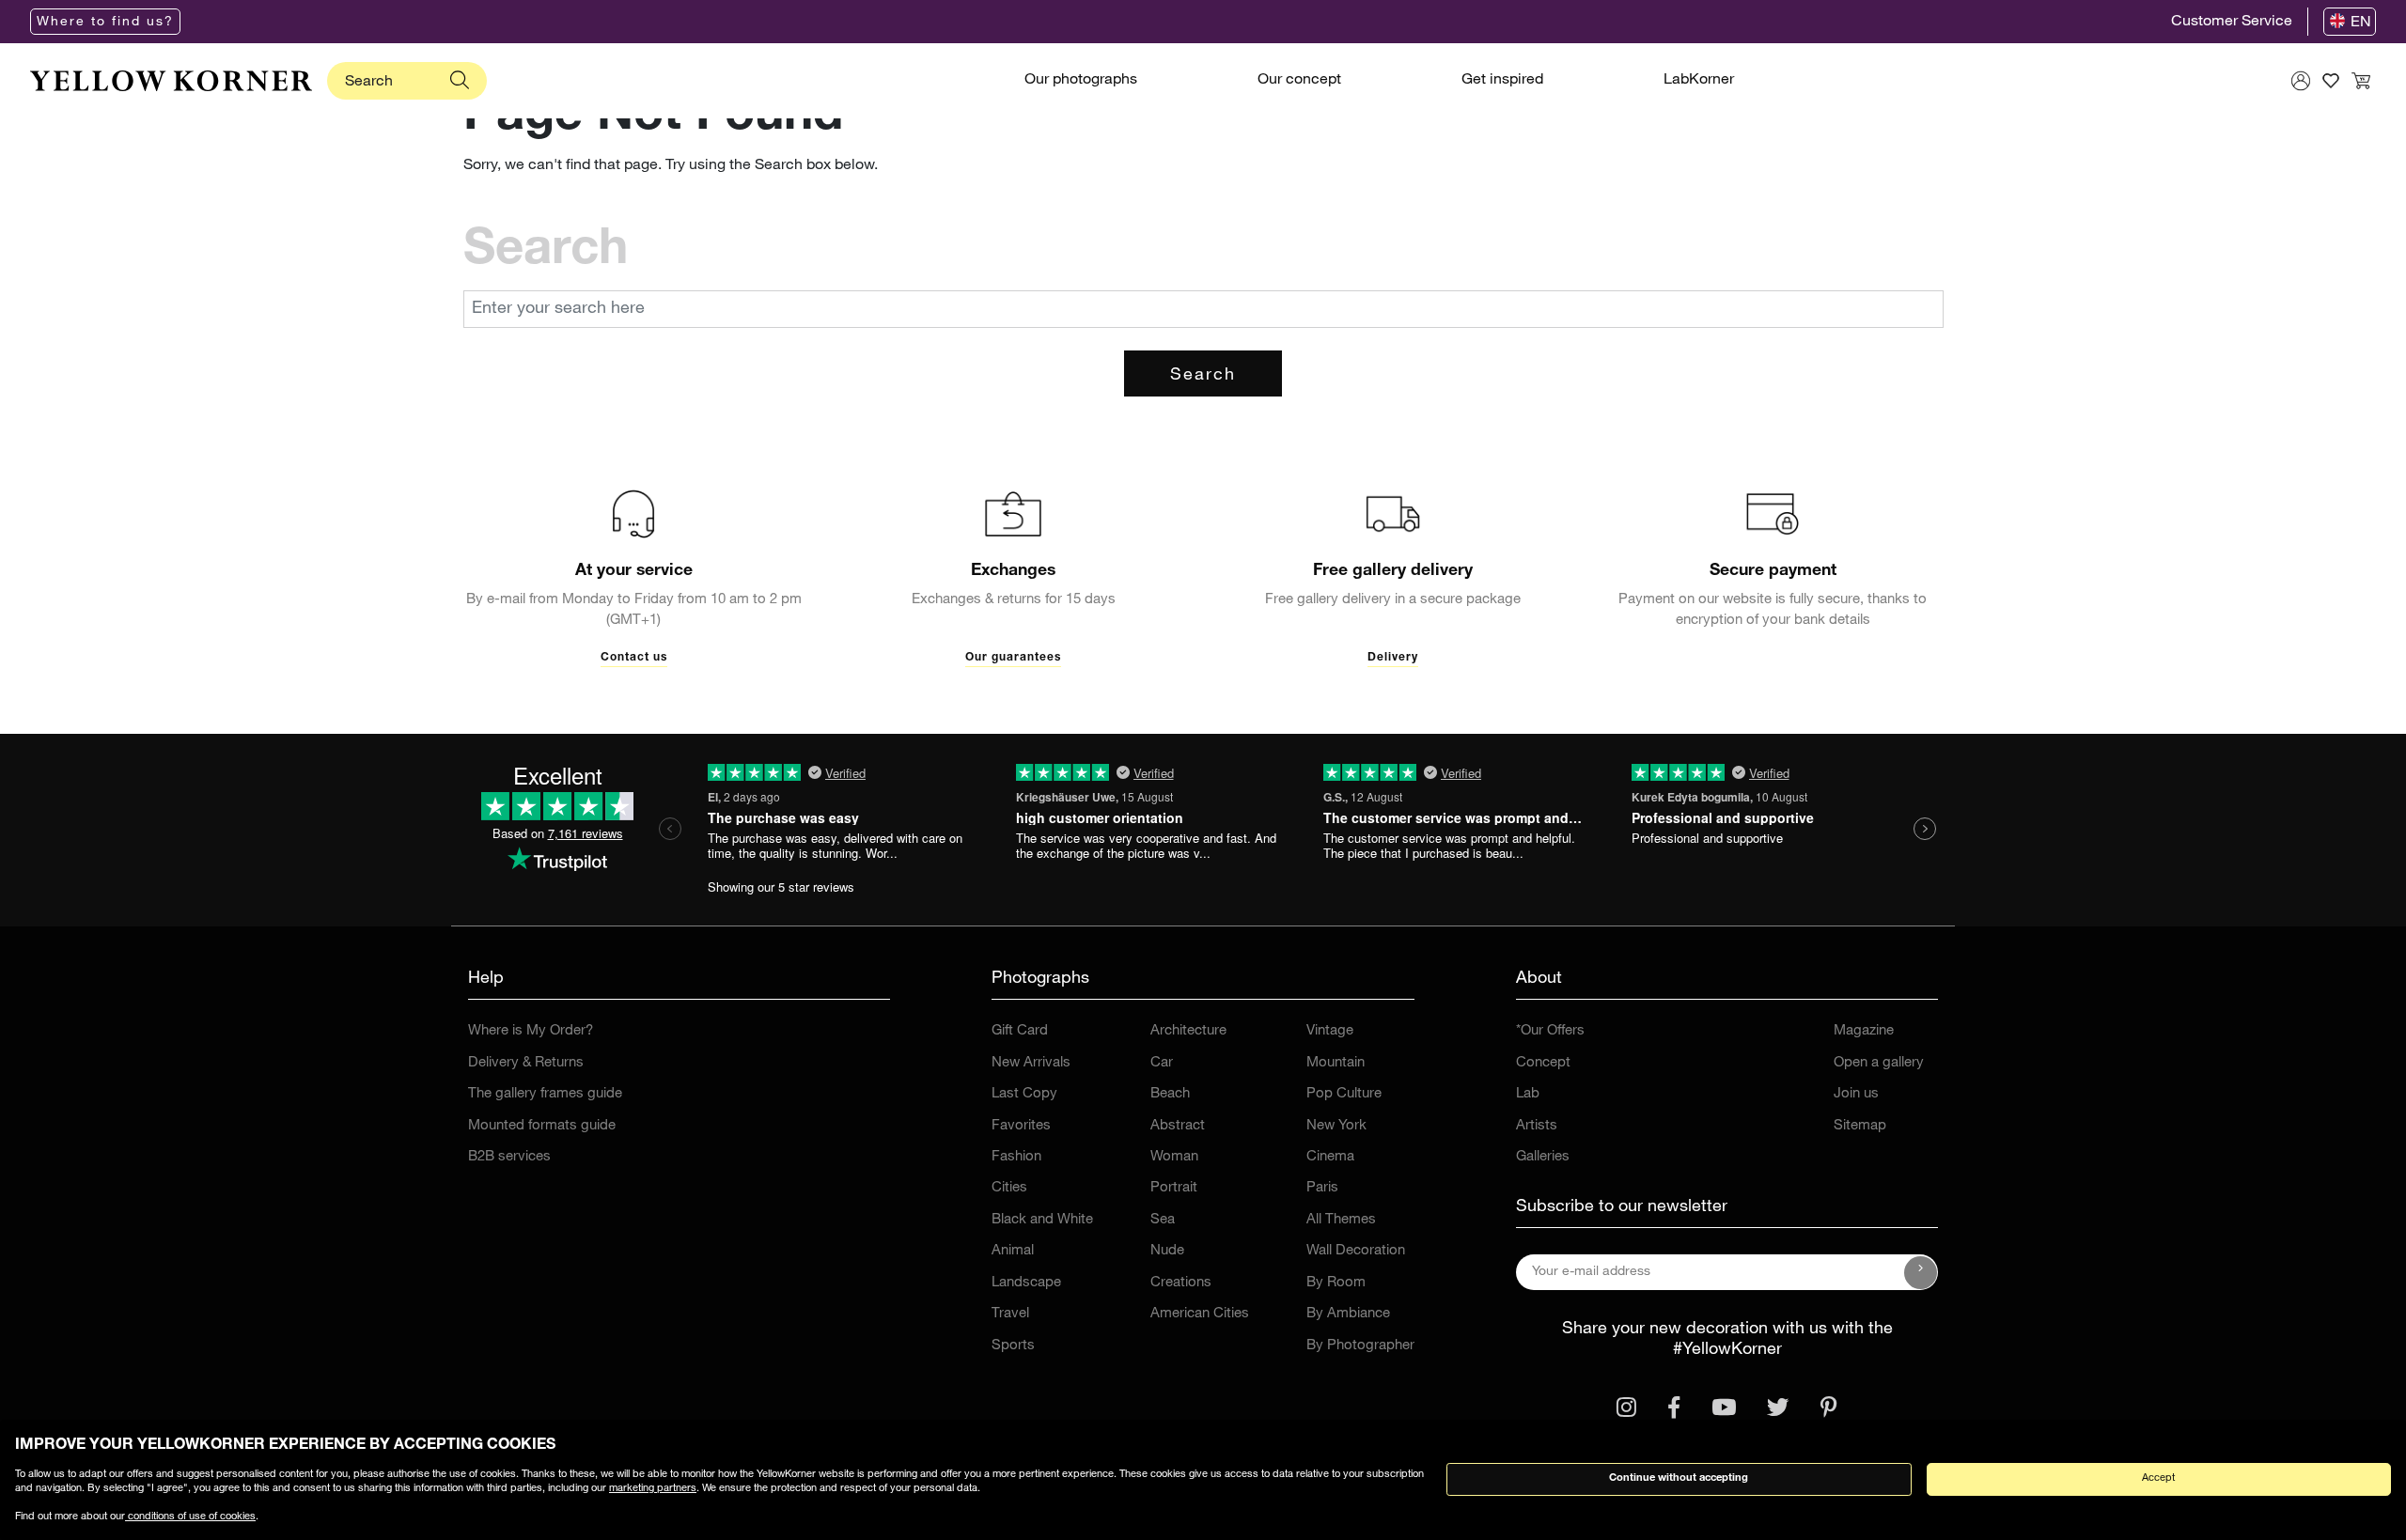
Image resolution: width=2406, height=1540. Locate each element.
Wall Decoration (1356, 1251)
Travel (1010, 1314)
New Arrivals (1031, 1063)
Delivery (1393, 658)
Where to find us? (105, 23)
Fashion (1016, 1157)
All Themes (1341, 1220)
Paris (1322, 1188)
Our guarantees (1013, 658)
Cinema (1330, 1157)
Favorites (1021, 1126)
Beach (1170, 1094)
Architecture (1188, 1031)
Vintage (1330, 1031)
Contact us (634, 658)
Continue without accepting (1679, 1478)
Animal (1013, 1251)
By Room (1336, 1283)
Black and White (1042, 1220)
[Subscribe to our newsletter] (1921, 1272)
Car (1162, 1063)
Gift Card (1020, 1031)
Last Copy (1024, 1094)
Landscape (1026, 1283)
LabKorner (1699, 81)
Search (1203, 376)
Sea (1163, 1220)
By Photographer (1360, 1346)
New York (1336, 1126)
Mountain (1336, 1063)
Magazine (1864, 1031)
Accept (2158, 1478)
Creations (1181, 1283)
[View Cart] (2361, 81)
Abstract (1178, 1126)
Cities (1009, 1188)
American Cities (1200, 1314)
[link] (171, 81)
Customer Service (2232, 23)
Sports (1013, 1346)
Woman (1174, 1157)
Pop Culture (1344, 1094)
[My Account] (2301, 81)
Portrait (1174, 1188)
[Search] (460, 81)
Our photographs (1081, 81)
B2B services (509, 1157)
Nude (1167, 1251)
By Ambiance (1348, 1314)
